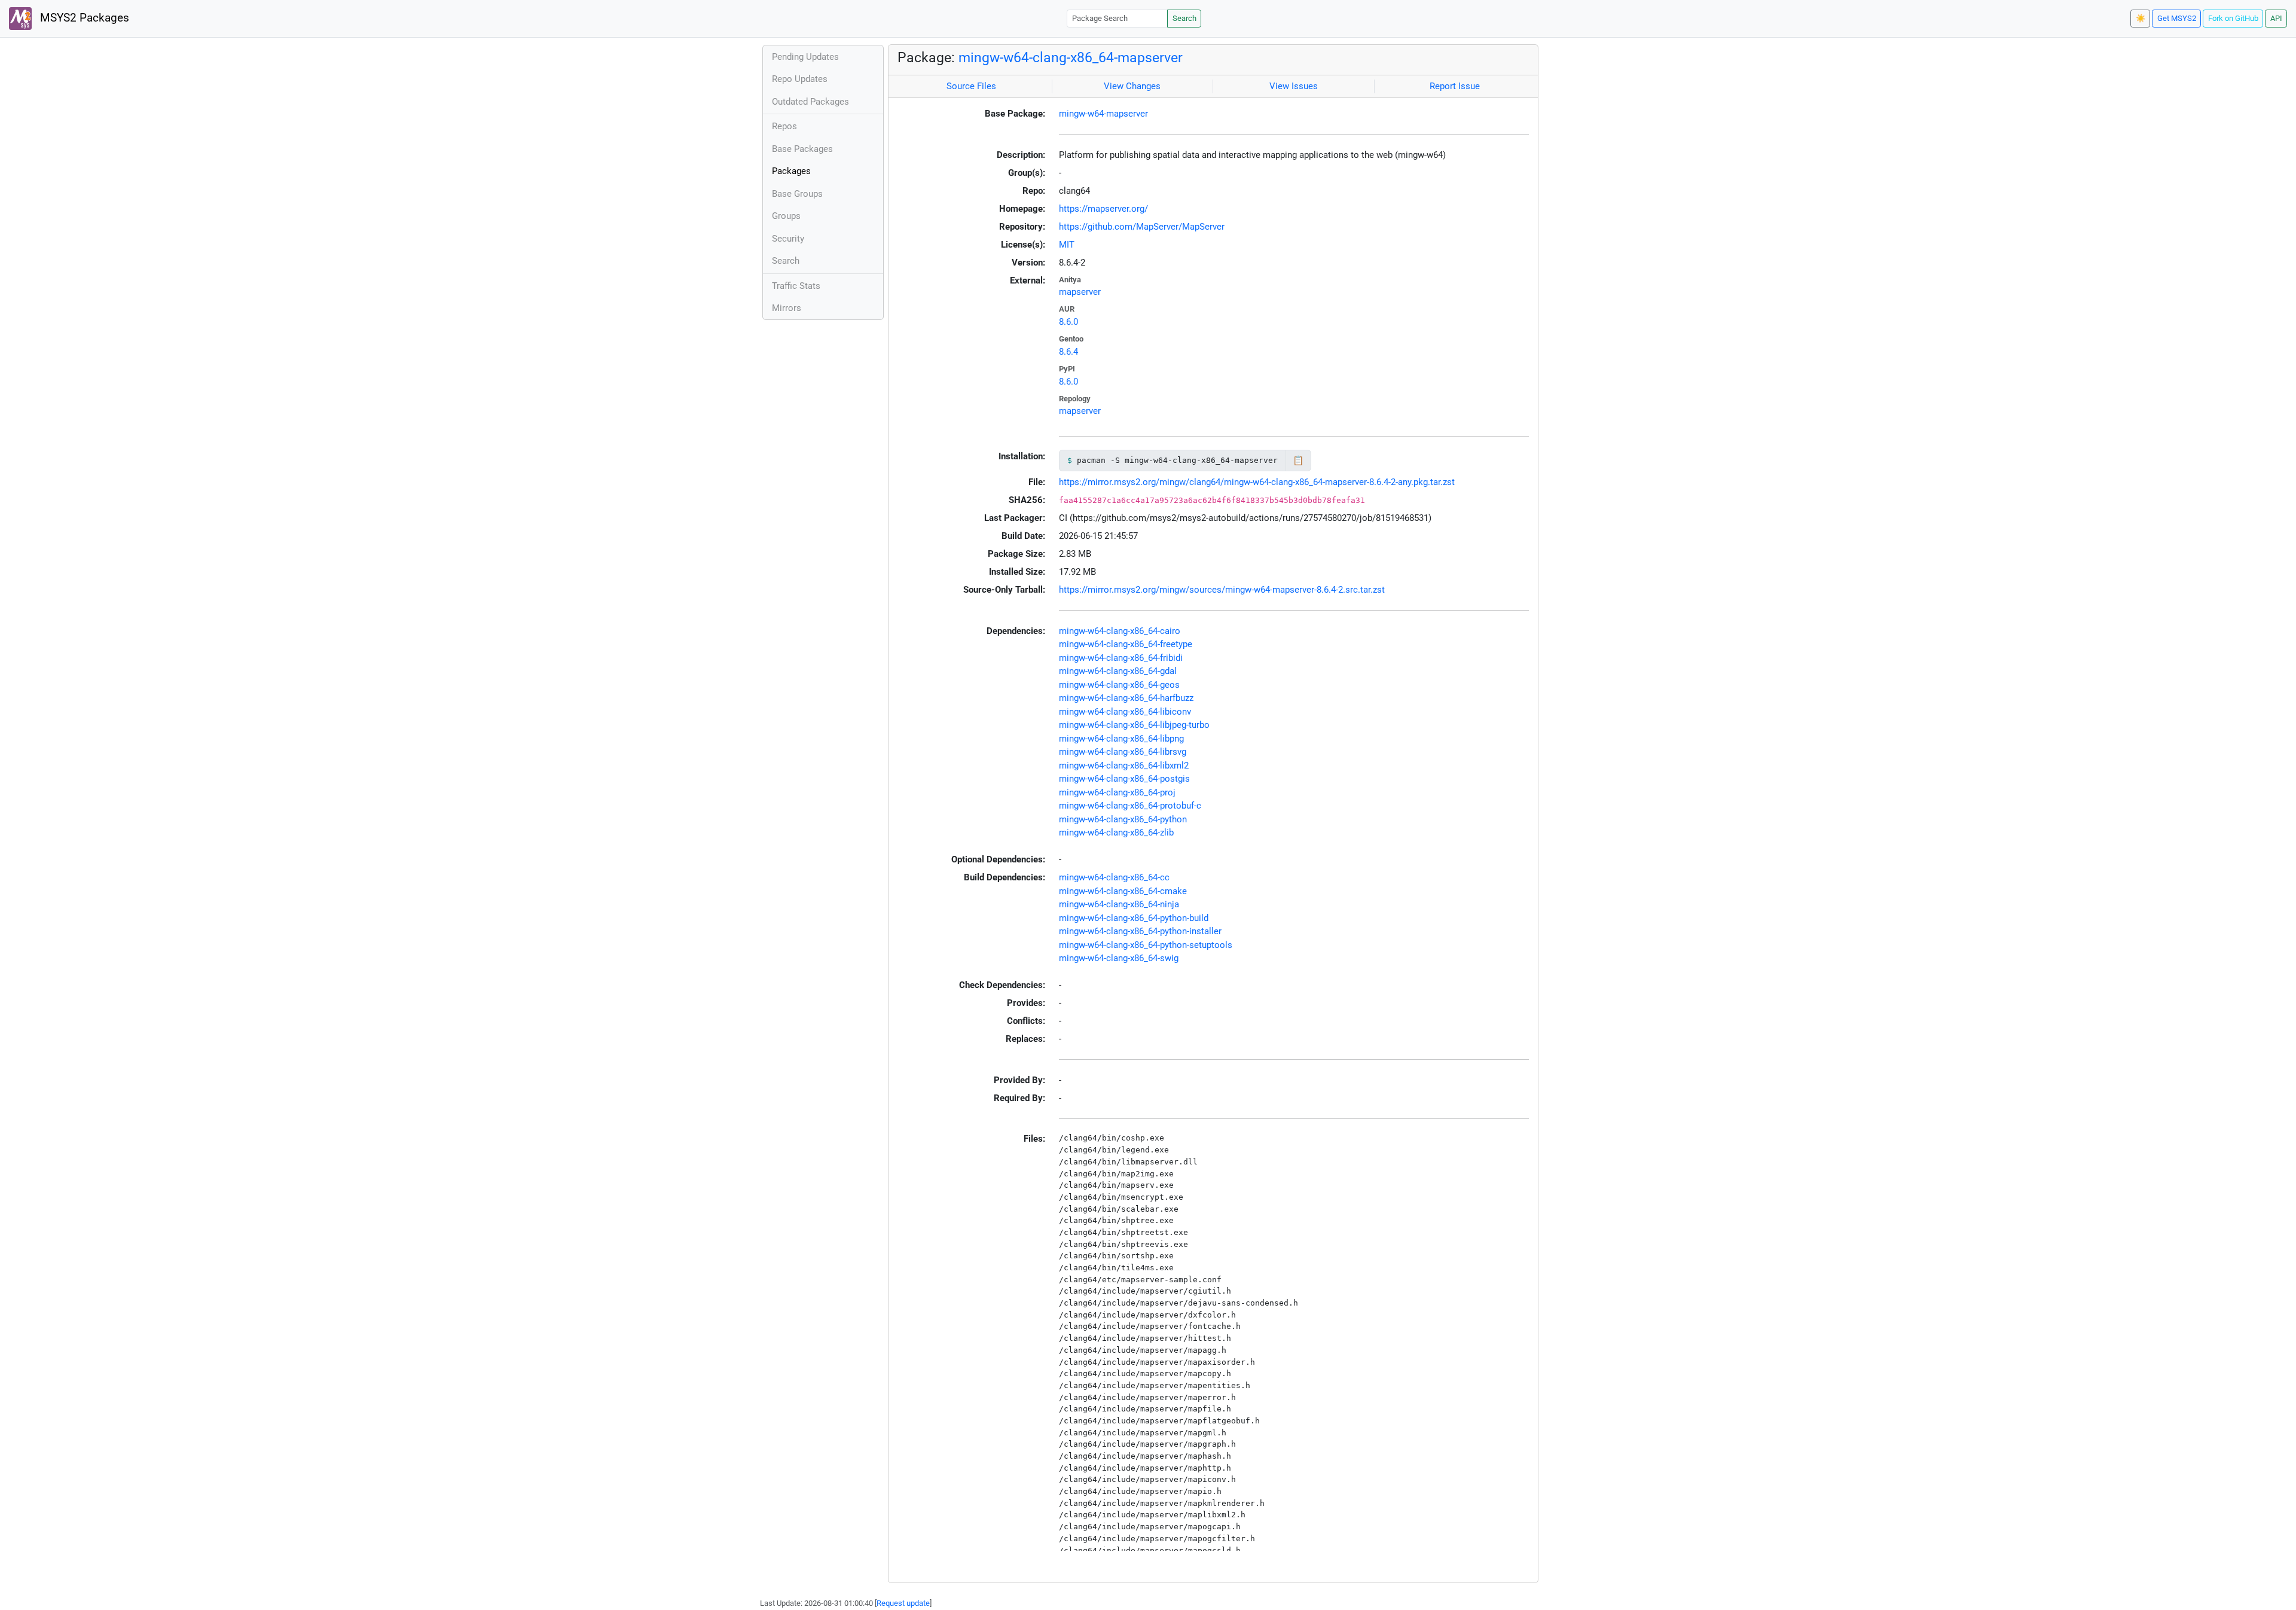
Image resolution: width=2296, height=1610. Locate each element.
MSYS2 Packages (83, 18)
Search (1184, 18)
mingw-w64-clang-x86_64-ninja (1119, 904)
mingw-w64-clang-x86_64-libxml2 (1124, 766)
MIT (1067, 245)
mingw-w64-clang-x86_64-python (1123, 819)
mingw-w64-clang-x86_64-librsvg (1123, 752)
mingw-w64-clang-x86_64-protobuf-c (1130, 806)
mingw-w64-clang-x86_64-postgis (1124, 779)
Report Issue (1455, 86)
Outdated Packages (810, 102)
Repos (784, 126)
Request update (903, 1603)
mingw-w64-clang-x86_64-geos (1119, 685)
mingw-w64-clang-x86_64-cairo (1120, 631)
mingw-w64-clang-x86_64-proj (1117, 792)
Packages (791, 171)
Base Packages (802, 149)
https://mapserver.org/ (1103, 209)
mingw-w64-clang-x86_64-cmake (1123, 891)
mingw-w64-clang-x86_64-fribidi (1121, 658)
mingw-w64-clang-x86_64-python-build (1134, 918)
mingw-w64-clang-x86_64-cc (1114, 877)
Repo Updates (800, 79)
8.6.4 (1068, 352)
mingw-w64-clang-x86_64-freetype (1126, 644)
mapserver (1080, 292)
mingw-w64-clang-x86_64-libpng (1121, 739)
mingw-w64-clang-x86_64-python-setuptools (1146, 945)
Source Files (971, 86)
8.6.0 (1068, 322)
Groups (786, 216)
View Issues (1294, 86)
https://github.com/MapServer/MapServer (1142, 227)
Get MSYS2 (2177, 18)
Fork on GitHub (2233, 18)
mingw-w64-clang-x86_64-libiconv (1125, 712)
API (2276, 18)
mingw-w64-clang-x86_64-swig (1119, 958)
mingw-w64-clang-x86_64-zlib (1116, 833)
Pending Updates (805, 57)
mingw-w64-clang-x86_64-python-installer (1140, 931)
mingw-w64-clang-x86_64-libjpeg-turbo (1134, 725)
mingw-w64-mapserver (1103, 114)
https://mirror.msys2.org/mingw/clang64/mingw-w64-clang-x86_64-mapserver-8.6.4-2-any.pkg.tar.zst (1257, 482)
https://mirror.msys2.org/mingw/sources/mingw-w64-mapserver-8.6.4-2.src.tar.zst (1222, 590)
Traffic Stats (796, 286)
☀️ (2141, 18)
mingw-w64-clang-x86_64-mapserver (1071, 57)
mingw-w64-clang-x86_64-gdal (1118, 671)
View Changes (1132, 86)
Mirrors (787, 308)
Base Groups (797, 194)
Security (788, 239)
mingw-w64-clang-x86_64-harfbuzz (1126, 698)
